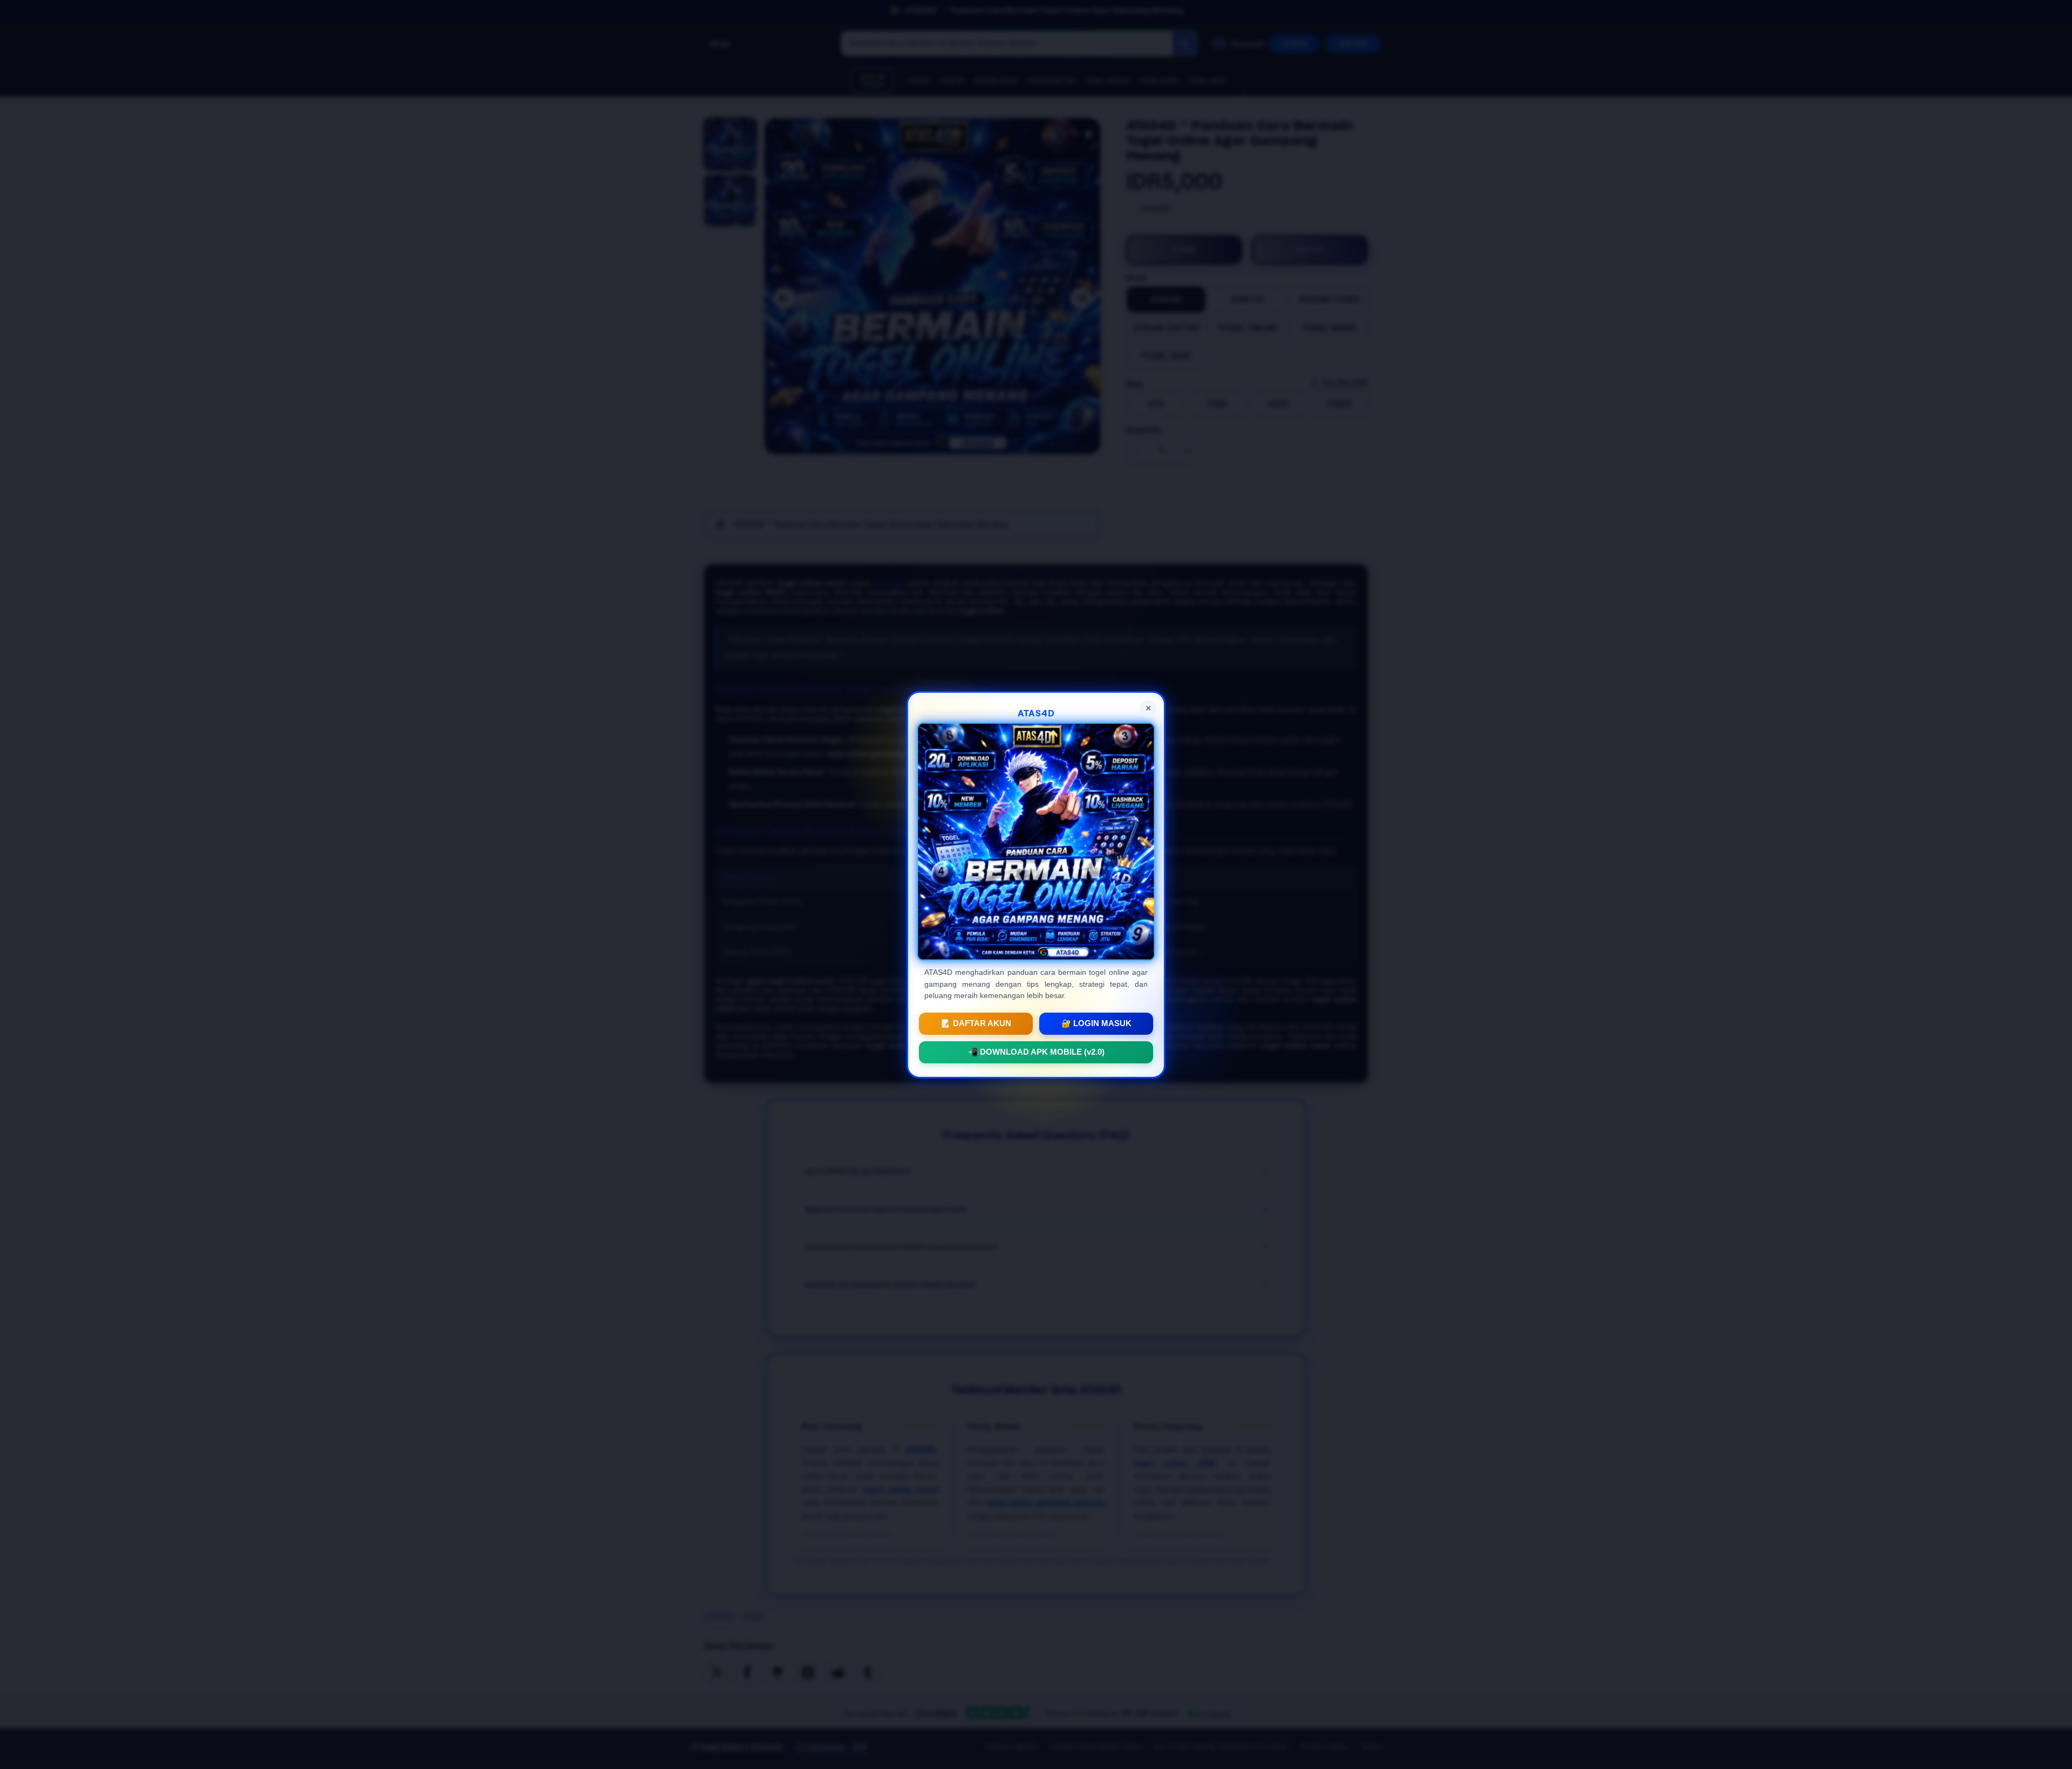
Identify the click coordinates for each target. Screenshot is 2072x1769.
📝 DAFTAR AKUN (976, 1023)
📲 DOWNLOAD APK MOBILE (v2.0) (1036, 1051)
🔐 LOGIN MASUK (1096, 1023)
